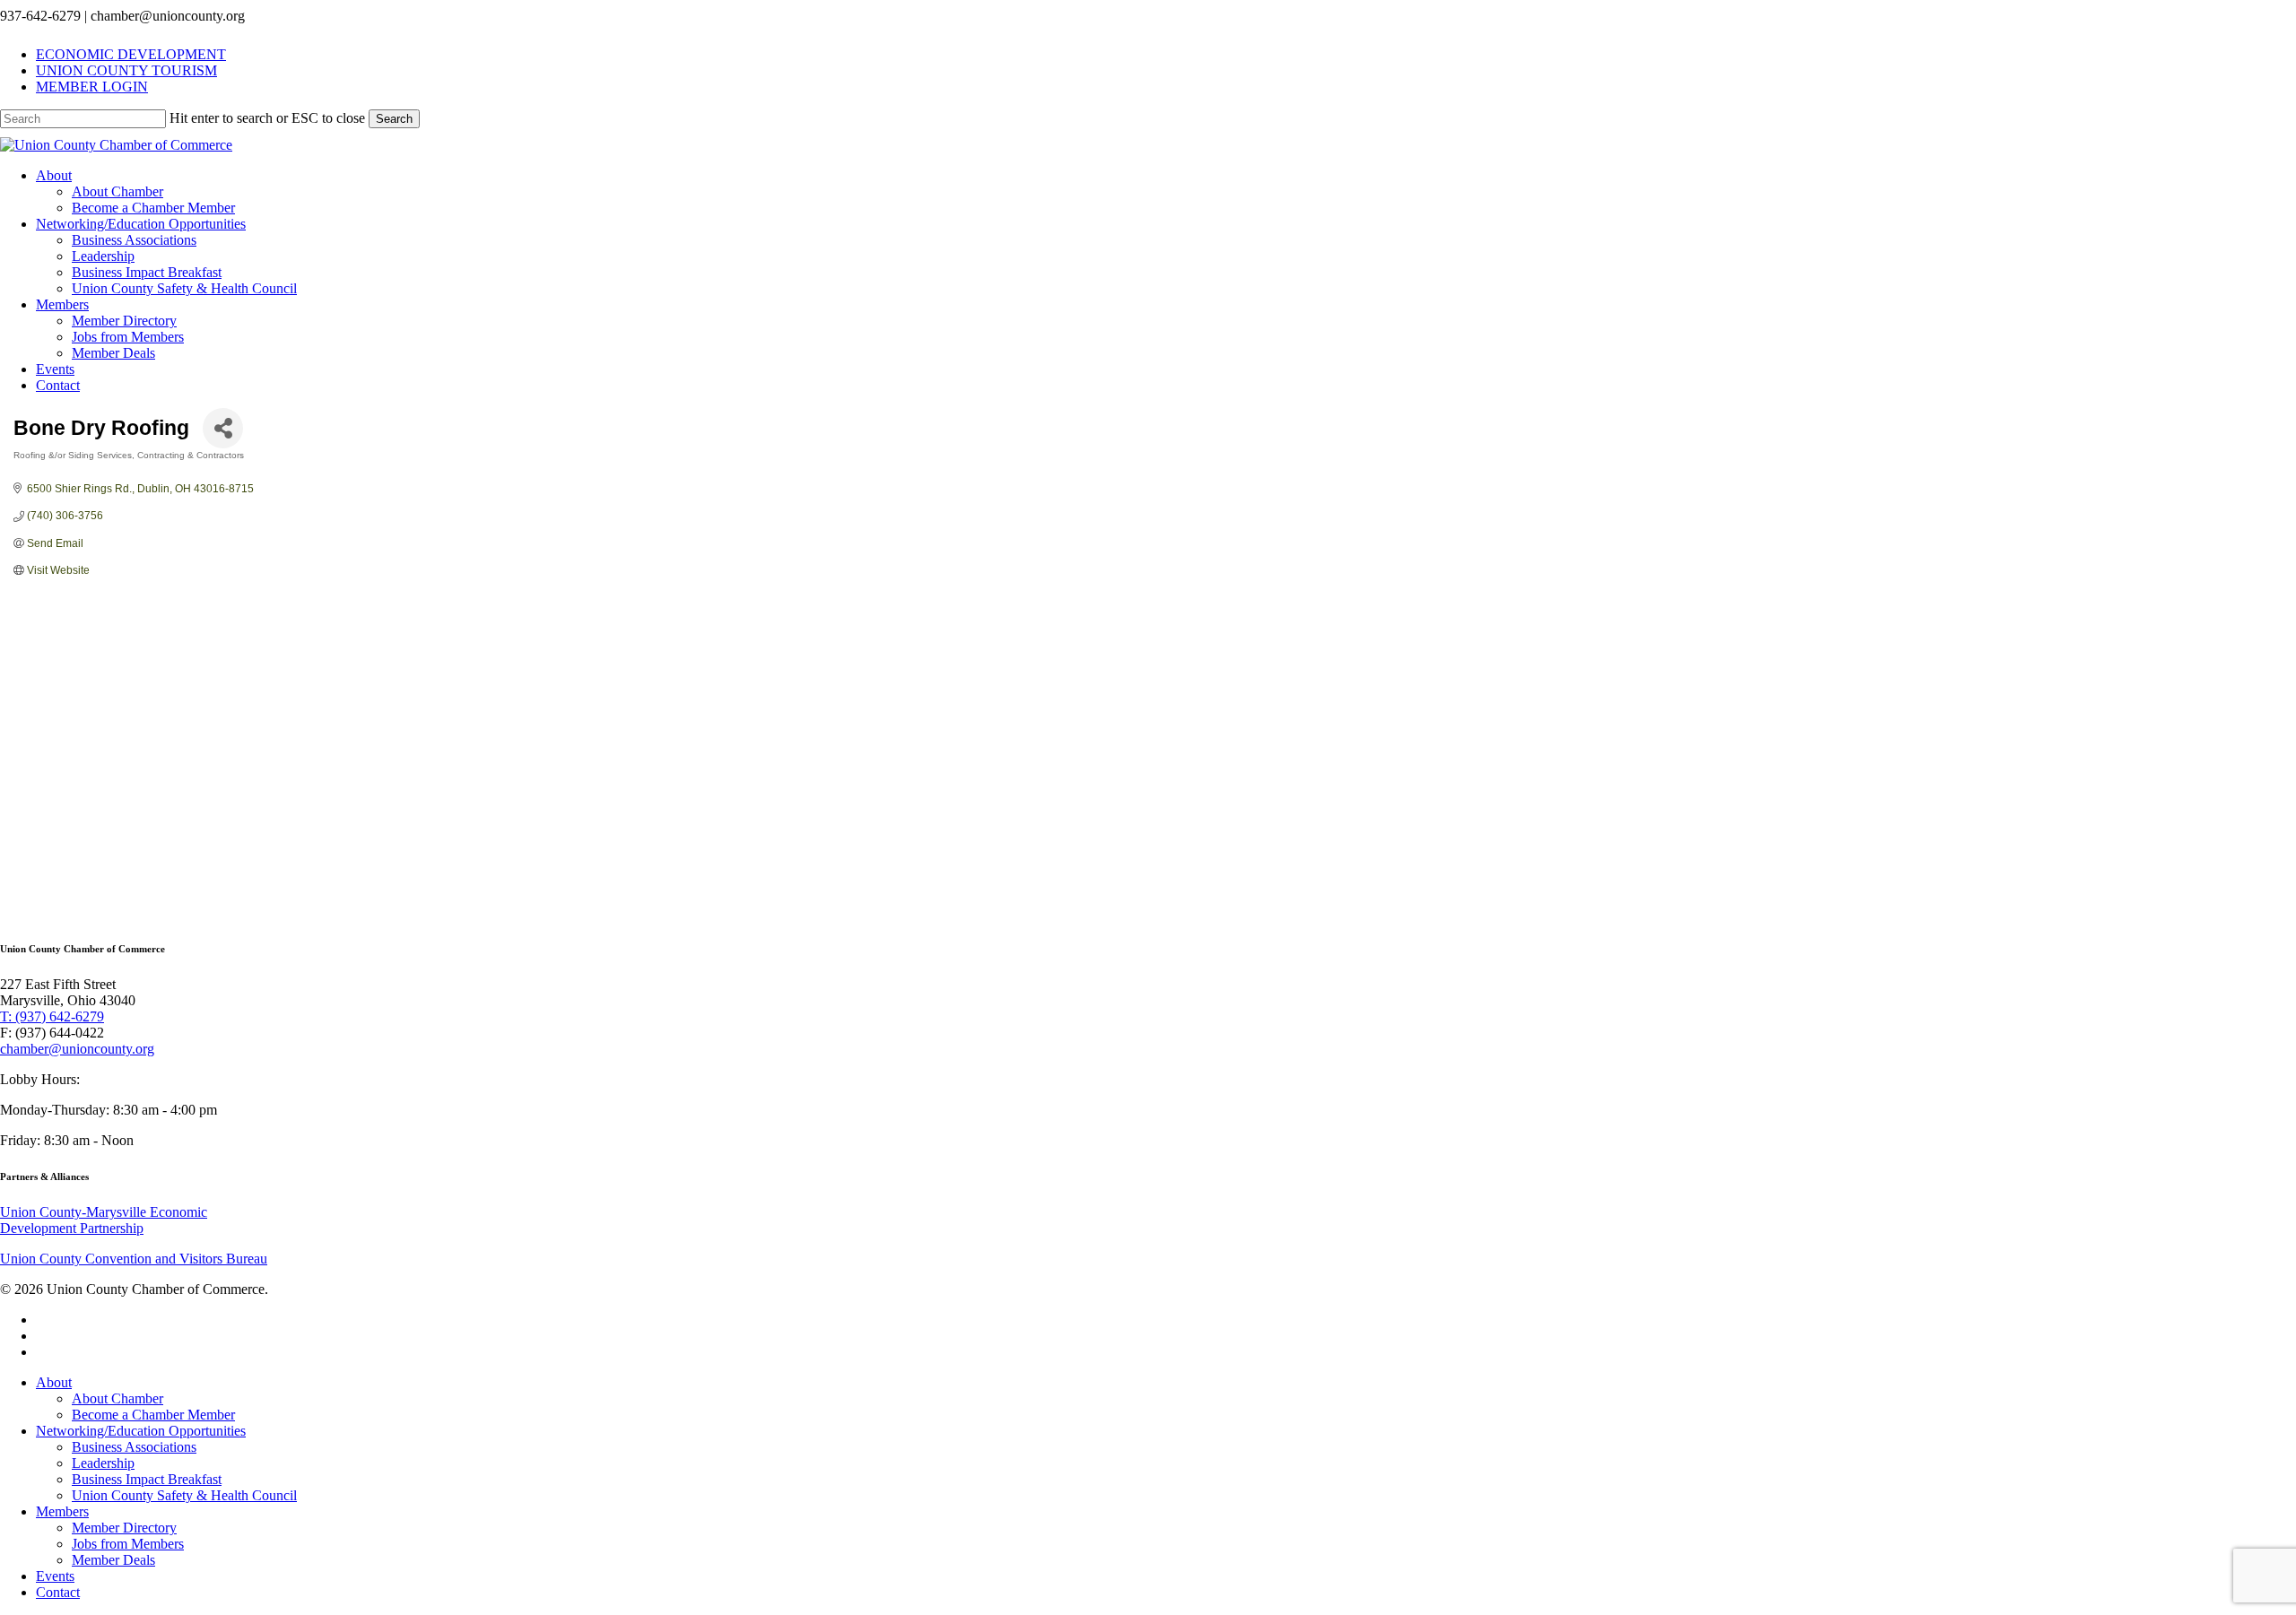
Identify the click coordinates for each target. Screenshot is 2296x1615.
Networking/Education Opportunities (141, 1431)
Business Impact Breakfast (147, 1479)
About (54, 1382)
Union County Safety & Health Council (184, 1495)
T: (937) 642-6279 (52, 1016)
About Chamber (117, 1398)
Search (394, 119)
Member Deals (113, 1560)
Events (55, 1576)
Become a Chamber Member (153, 1415)
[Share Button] (223, 428)
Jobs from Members (128, 1544)
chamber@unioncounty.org (77, 1049)
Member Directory (124, 1528)
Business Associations (134, 1447)
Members (62, 1511)
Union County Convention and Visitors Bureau (134, 1259)
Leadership (103, 1463)
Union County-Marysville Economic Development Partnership (104, 1220)
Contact (58, 1592)
